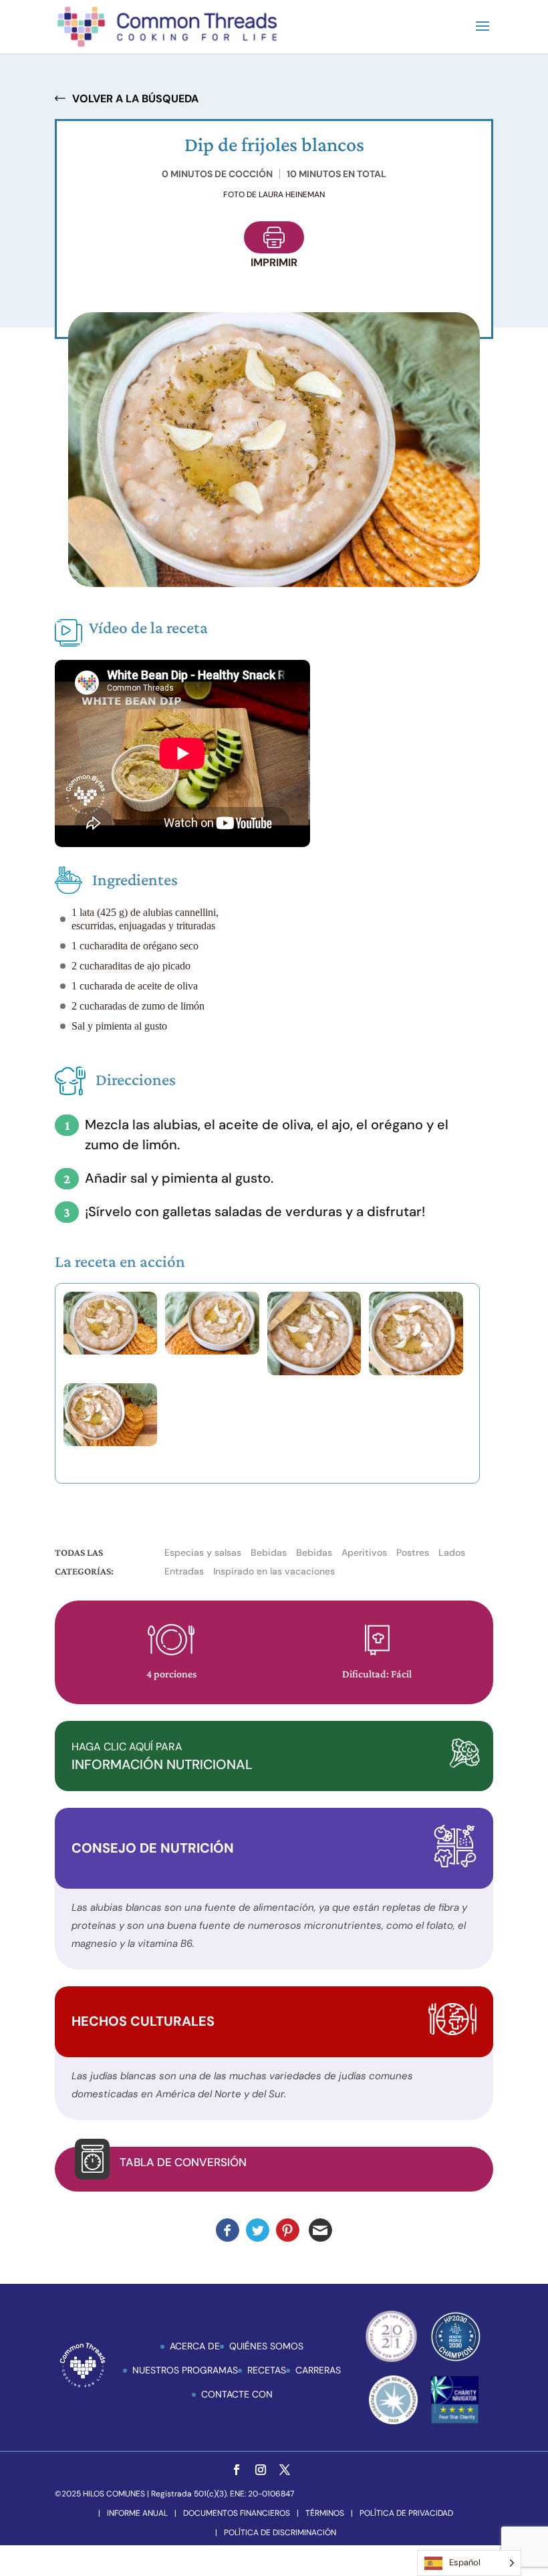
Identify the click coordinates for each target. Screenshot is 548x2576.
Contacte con (237, 2394)
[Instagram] (261, 2471)
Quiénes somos (266, 2346)
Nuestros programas (185, 2370)
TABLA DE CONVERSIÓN (183, 2162)
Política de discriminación (280, 2533)
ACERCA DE (195, 2346)
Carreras (318, 2370)
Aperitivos (364, 1552)
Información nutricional (162, 1756)
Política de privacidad (406, 2513)
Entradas (184, 1571)
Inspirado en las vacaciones (274, 1571)
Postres (413, 1552)
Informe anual (137, 2513)
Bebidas (269, 1552)
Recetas (267, 2370)
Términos (325, 2513)
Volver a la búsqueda (135, 99)
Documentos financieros (237, 2513)
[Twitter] (285, 2471)
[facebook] (237, 2471)
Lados (452, 1552)
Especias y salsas (203, 1552)
